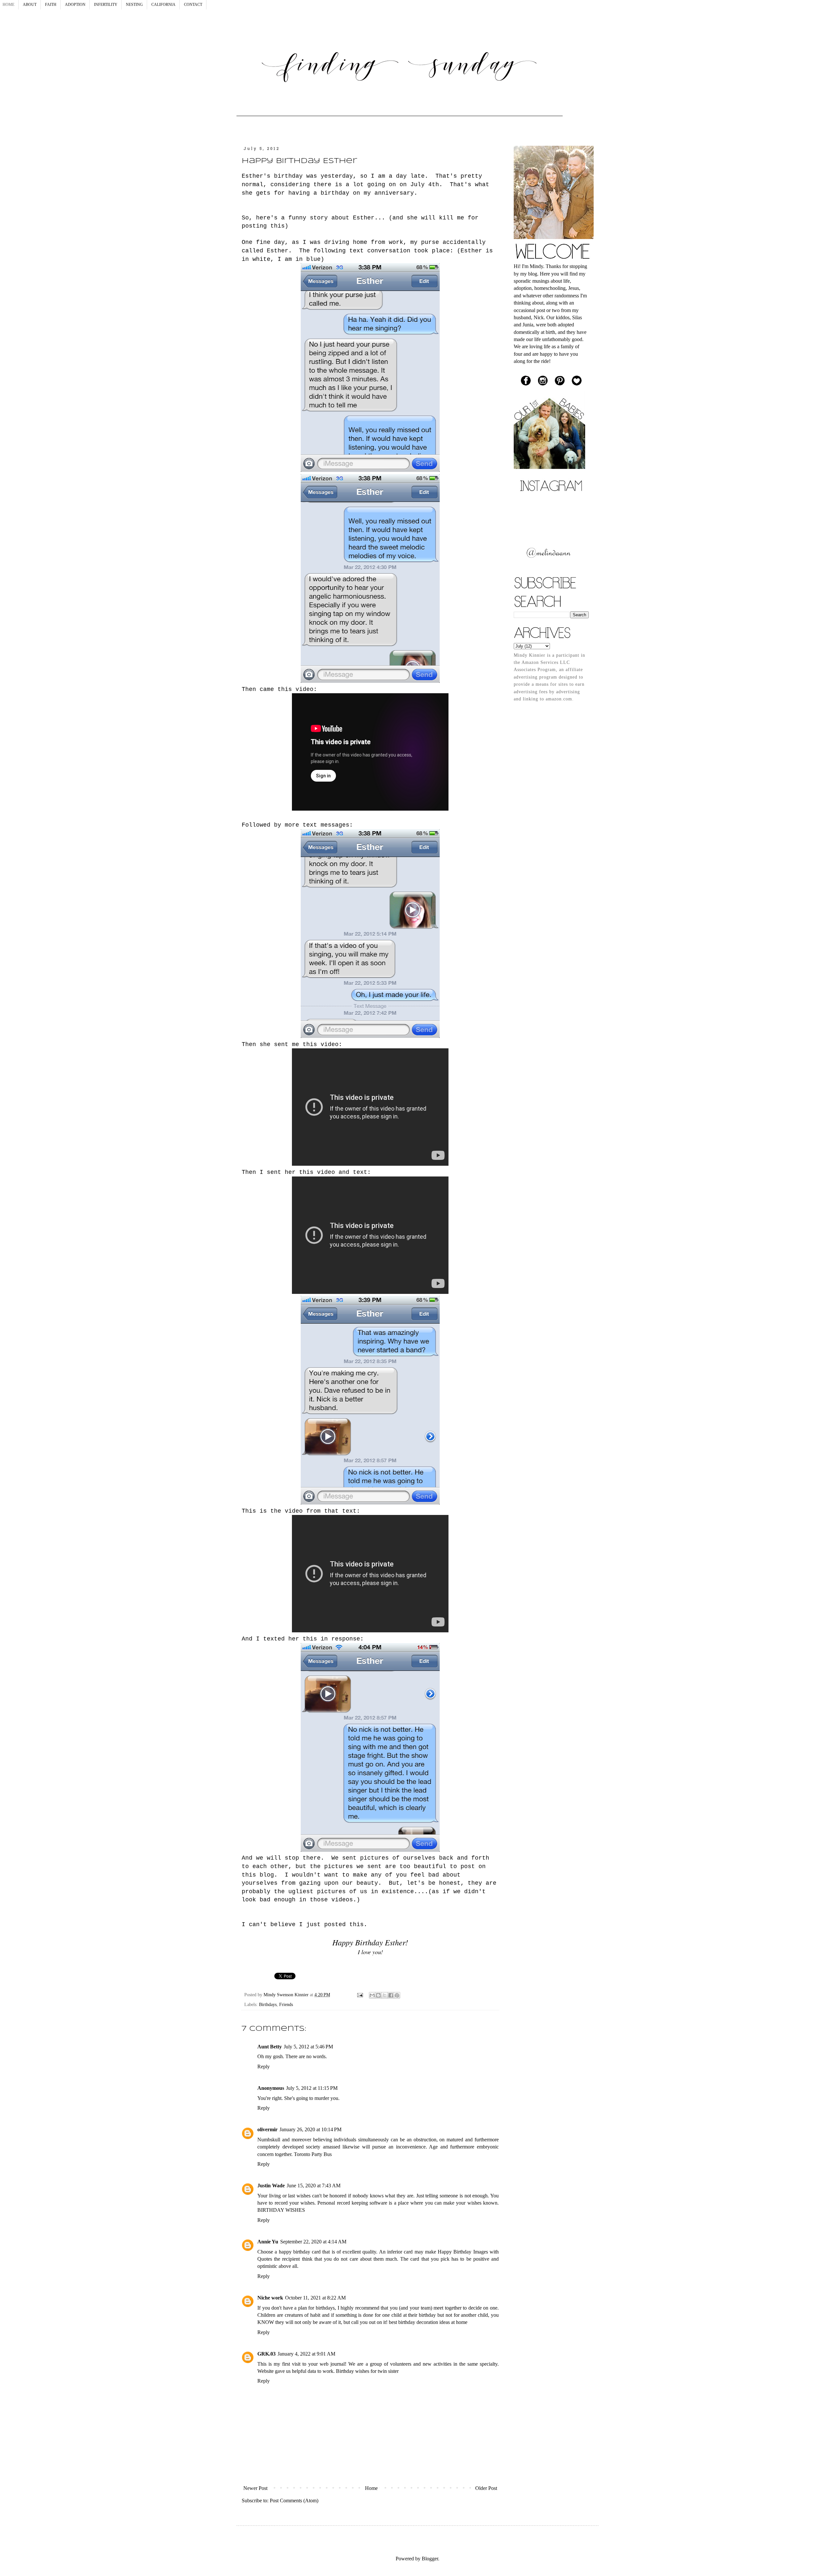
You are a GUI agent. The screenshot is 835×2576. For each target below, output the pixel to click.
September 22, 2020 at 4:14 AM (313, 2242)
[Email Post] (360, 1995)
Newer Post (255, 2488)
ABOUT (30, 5)
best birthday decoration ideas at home (428, 2322)
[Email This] (372, 1995)
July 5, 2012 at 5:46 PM (308, 2047)
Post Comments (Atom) (294, 2501)
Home (371, 2488)
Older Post (486, 2488)
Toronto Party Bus (313, 2154)
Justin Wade (271, 2186)
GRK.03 (266, 2354)
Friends (286, 2004)
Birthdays (268, 2004)
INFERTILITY (106, 5)
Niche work (270, 2298)
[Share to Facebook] (391, 1995)
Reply (264, 2067)
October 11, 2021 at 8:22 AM (315, 2298)
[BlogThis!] (378, 1995)
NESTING (134, 5)
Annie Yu (268, 2242)
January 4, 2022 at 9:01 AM (306, 2354)
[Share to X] (385, 1995)
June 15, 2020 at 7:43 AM (314, 2186)
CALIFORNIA (163, 5)
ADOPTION (75, 5)
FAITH (51, 5)
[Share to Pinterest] (397, 1995)
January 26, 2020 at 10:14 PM (311, 2129)
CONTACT (193, 5)
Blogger (430, 2559)
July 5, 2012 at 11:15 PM (312, 2088)
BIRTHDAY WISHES (281, 2210)
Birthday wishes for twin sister (367, 2371)
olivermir (267, 2129)
